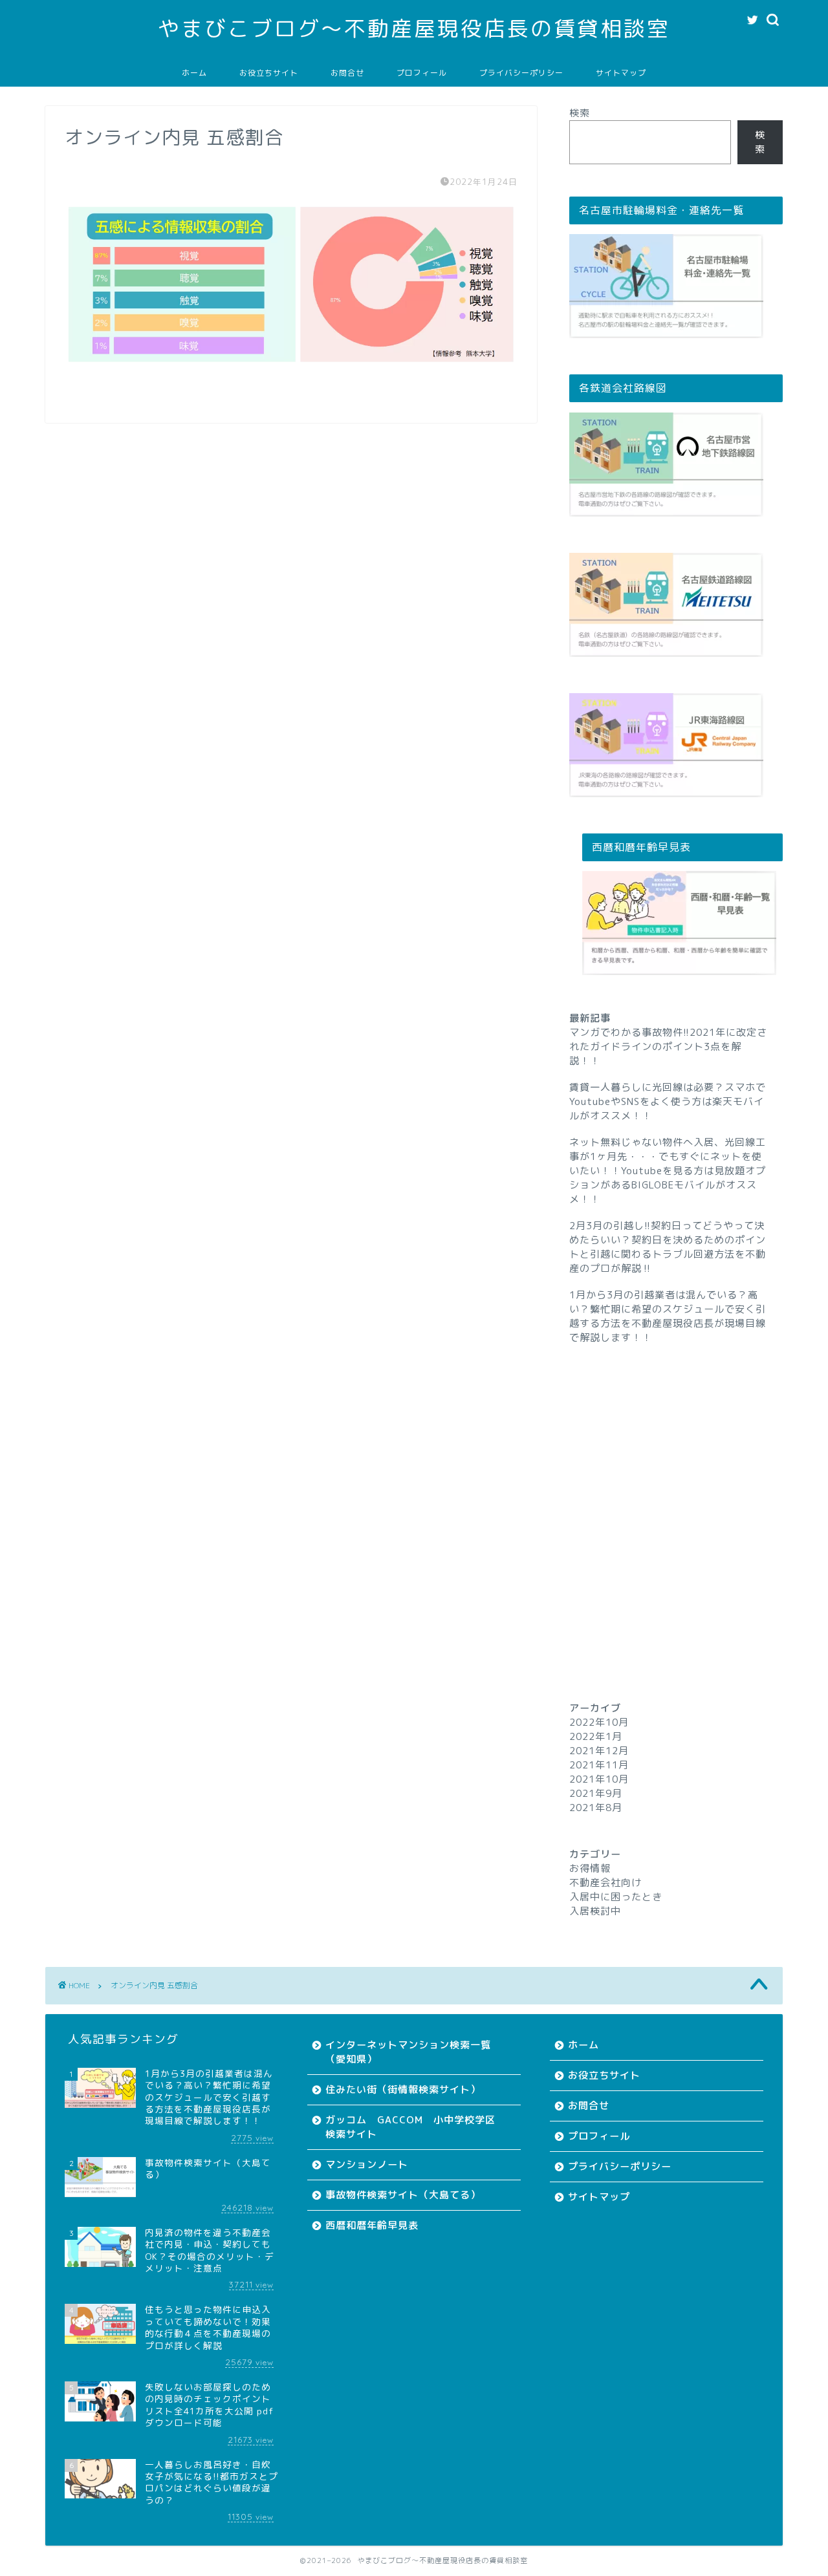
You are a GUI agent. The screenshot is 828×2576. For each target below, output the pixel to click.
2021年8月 (596, 1808)
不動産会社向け (605, 1883)
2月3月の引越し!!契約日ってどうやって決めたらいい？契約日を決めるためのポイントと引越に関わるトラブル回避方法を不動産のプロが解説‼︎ (668, 1247)
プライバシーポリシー (521, 73)
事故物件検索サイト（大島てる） (403, 2195)
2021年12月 (599, 1751)
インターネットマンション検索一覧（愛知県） (408, 2052)
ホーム (194, 73)
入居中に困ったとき (616, 1897)
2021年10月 (599, 1779)
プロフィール (422, 73)
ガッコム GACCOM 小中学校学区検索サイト (410, 2127)
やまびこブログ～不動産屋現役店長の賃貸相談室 (414, 28)
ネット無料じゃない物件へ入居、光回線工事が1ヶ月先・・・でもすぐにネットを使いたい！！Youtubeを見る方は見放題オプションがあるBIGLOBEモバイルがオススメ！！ (668, 1171)
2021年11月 (599, 1765)
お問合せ (347, 73)
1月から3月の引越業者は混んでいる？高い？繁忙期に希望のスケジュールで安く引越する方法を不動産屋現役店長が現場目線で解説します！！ (668, 1316)
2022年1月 (596, 1736)
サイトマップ (621, 73)
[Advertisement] (676, 1499)
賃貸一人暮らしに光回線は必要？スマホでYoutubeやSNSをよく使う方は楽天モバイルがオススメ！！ (668, 1101)
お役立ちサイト (269, 73)
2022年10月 (599, 1722)
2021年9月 (596, 1793)
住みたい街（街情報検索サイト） (403, 2089)
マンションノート (367, 2164)
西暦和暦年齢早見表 (372, 2225)
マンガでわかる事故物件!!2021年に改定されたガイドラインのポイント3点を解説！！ (668, 1046)
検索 (580, 113)
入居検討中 (595, 1911)
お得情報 (590, 1868)
